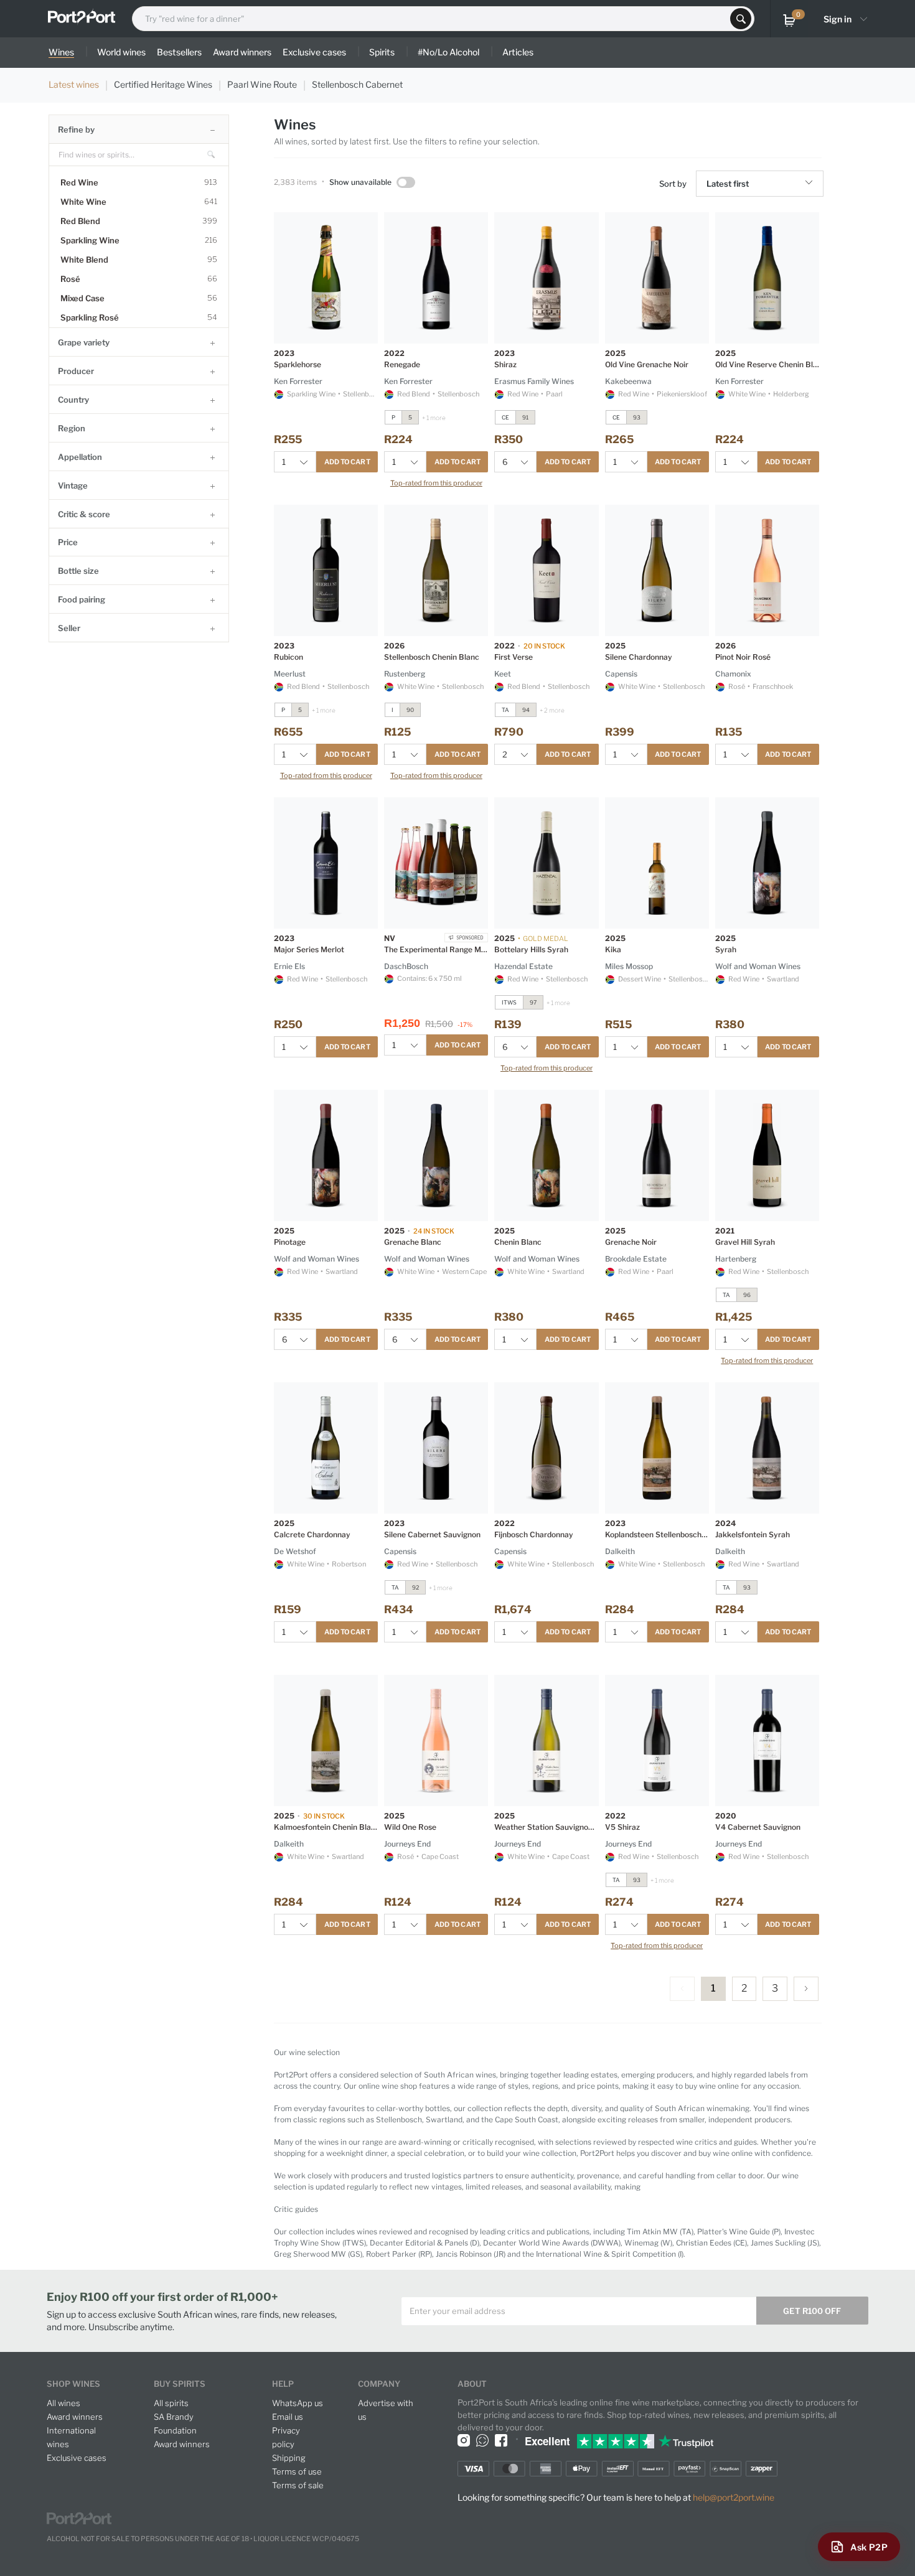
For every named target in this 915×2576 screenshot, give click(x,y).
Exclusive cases (77, 2458)
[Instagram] (464, 2440)
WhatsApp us (298, 2403)
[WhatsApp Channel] (482, 2440)
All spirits (171, 2403)
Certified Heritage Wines (163, 84)
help (283, 2384)
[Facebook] (501, 2440)
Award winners (75, 2417)
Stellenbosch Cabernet (357, 84)
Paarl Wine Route (262, 84)
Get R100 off (812, 2311)
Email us (288, 2417)
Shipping (289, 2458)
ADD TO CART (347, 462)
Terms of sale (298, 2485)
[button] (811, 184)
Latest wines (74, 84)
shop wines (73, 2384)
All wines (63, 2403)
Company (379, 2384)
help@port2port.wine (734, 2497)
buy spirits (180, 2384)
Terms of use (297, 2471)
